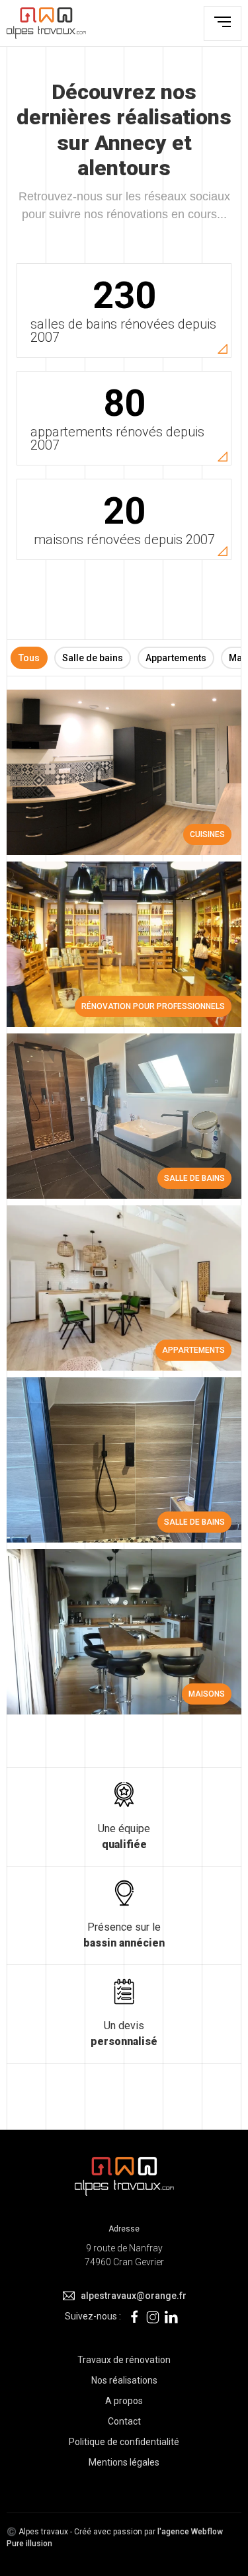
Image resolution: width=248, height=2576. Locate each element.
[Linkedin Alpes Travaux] (171, 2316)
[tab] (29, 658)
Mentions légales (124, 2462)
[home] (46, 23)
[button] (223, 23)
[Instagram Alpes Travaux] (153, 2316)
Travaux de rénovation (124, 2360)
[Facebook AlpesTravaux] (134, 2316)
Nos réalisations (124, 2380)
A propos (124, 2401)
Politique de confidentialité (124, 2442)
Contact (124, 2421)
